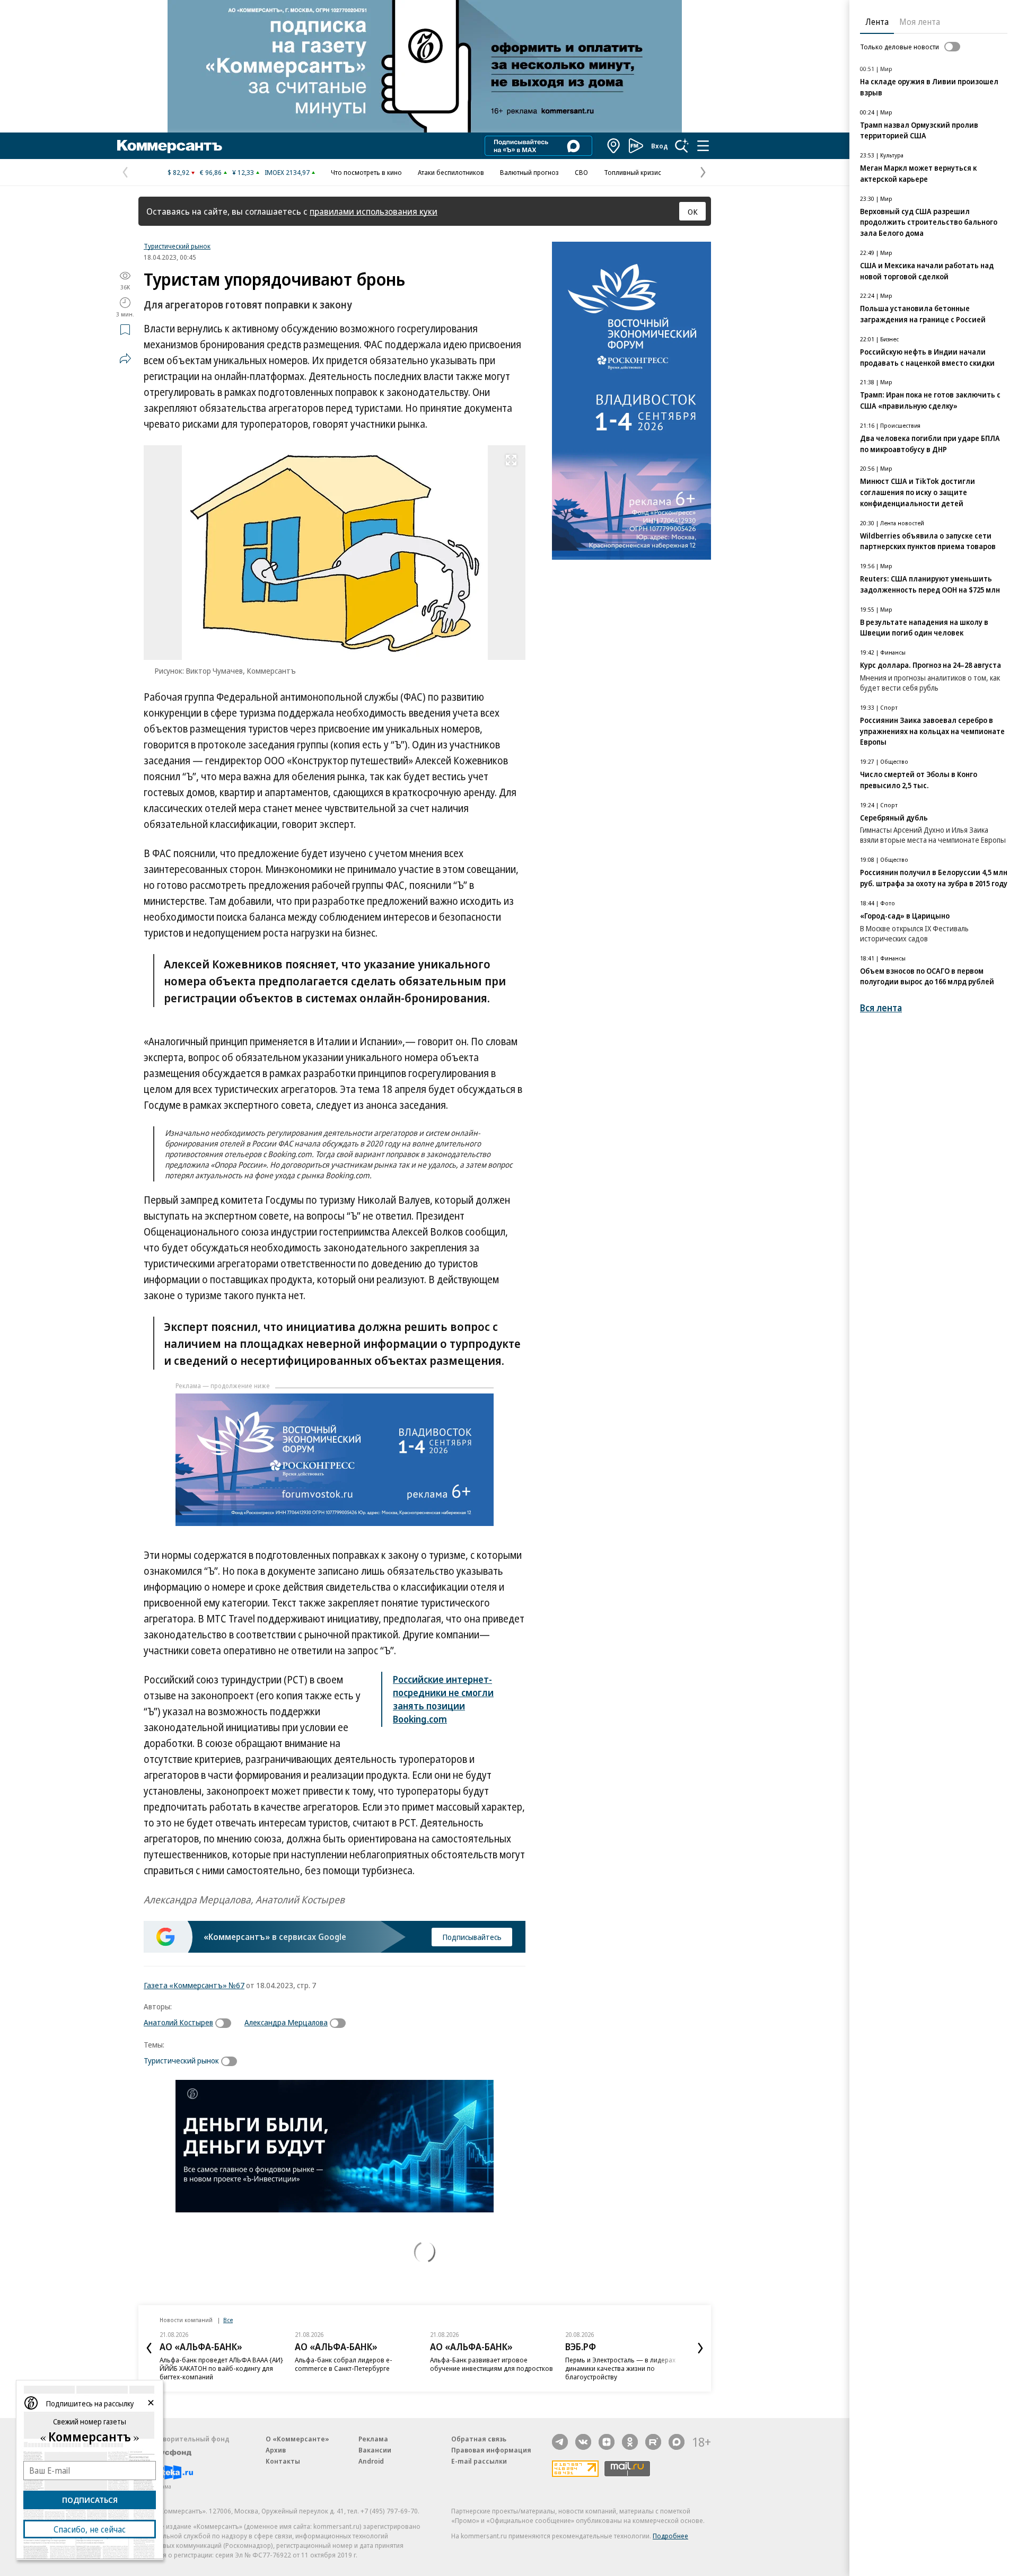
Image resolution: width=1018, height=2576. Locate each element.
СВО (581, 172)
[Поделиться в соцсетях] (125, 358)
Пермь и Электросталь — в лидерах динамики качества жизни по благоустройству (620, 2368)
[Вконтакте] (583, 2442)
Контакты (283, 2461)
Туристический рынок (177, 246)
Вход (660, 146)
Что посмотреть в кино (366, 172)
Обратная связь (479, 2439)
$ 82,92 (178, 172)
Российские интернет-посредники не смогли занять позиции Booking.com (443, 1699)
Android (371, 2461)
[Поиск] (682, 146)
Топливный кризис (633, 172)
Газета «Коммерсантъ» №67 (194, 1985)
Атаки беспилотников (451, 172)
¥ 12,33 (243, 172)
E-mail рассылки (479, 2461)
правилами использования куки (374, 211)
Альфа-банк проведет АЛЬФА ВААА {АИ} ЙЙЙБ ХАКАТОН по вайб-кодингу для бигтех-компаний (221, 2368)
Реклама (373, 2439)
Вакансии (375, 2450)
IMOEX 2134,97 (287, 172)
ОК (693, 211)
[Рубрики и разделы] (703, 146)
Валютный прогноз (529, 172)
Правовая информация (491, 2450)
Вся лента (881, 1008)
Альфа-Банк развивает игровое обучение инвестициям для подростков (492, 2364)
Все (228, 2320)
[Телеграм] (560, 2442)
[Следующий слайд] (700, 2348)
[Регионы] (614, 146)
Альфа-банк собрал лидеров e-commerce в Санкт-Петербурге (344, 2364)
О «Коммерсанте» (297, 2439)
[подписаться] (226, 2023)
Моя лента (920, 22)
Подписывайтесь (472, 1937)
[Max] (677, 2442)
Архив (276, 2450)
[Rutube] (653, 2442)
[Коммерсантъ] (170, 146)
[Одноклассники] (630, 2442)
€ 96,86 (211, 172)
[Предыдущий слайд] (149, 2348)
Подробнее (670, 2536)
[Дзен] (607, 2442)
